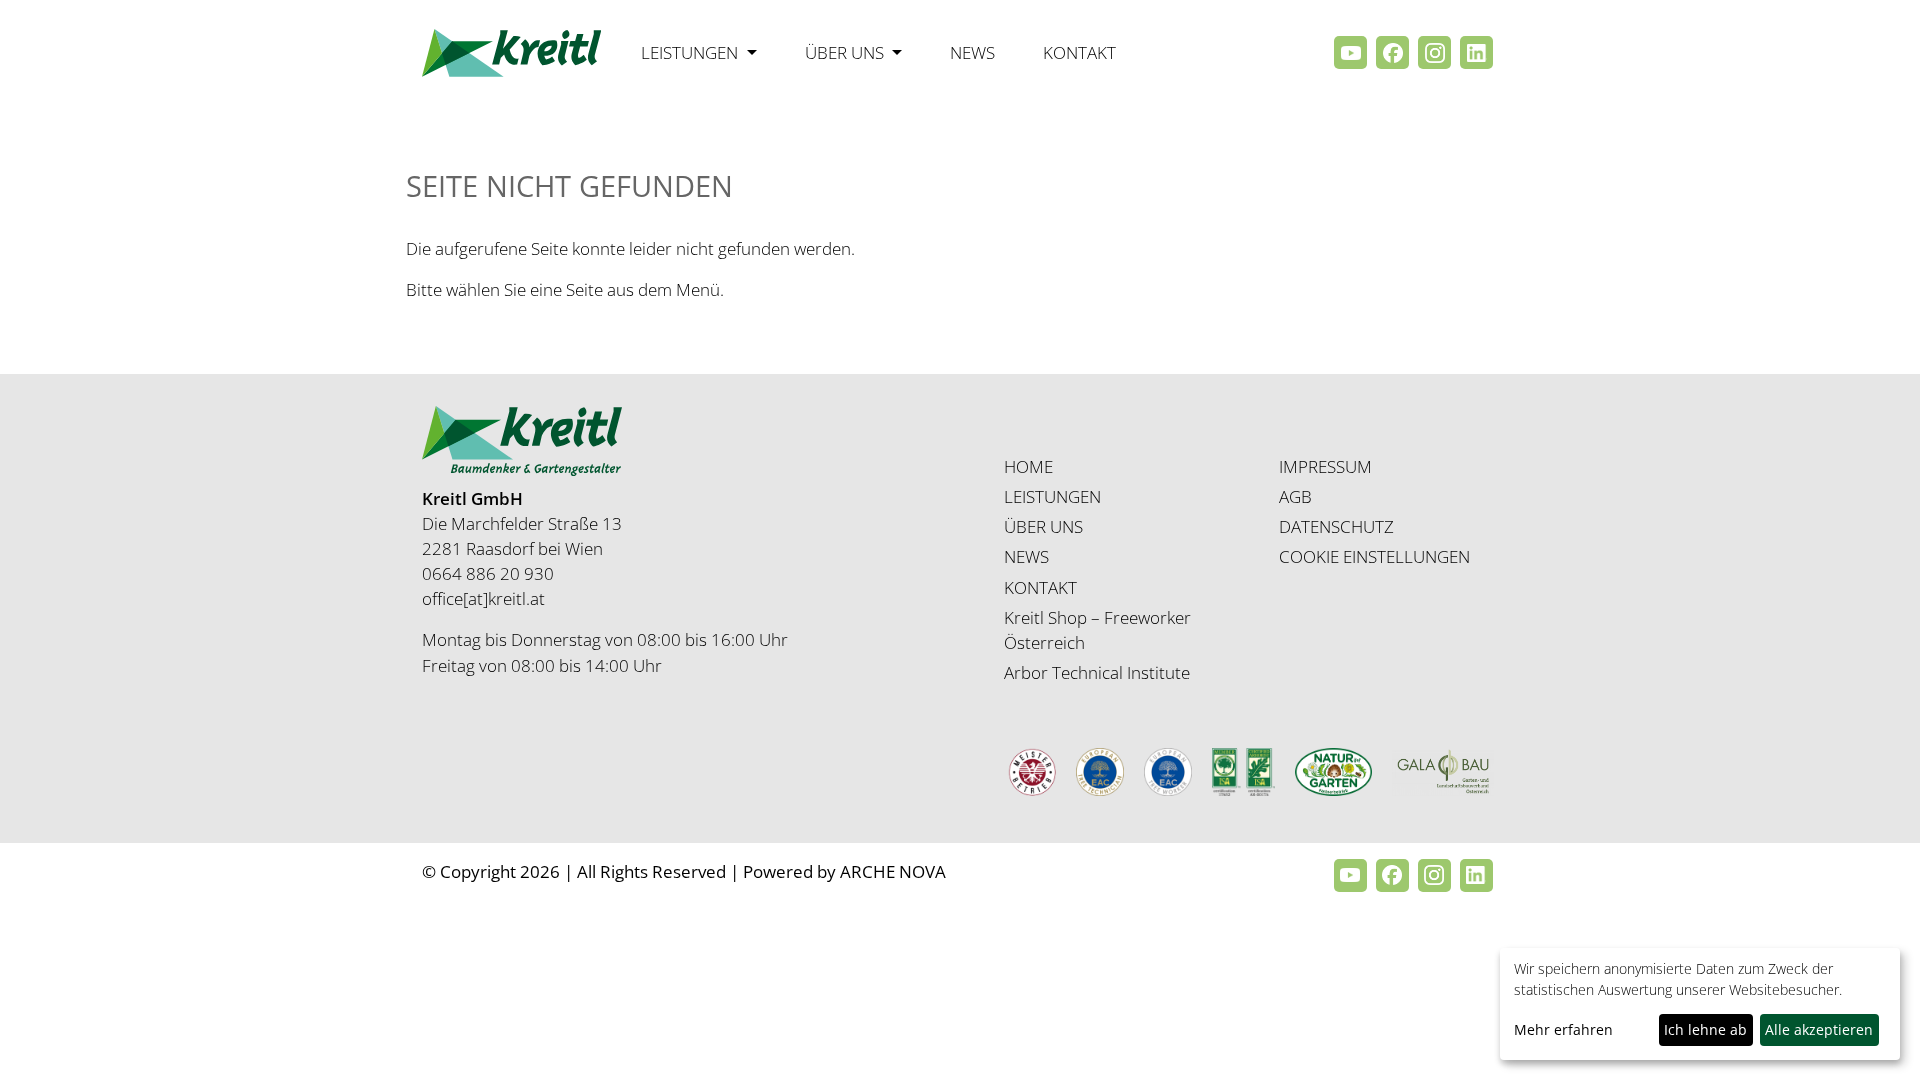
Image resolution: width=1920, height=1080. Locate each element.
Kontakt (1079, 52)
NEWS (1026, 556)
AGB (1295, 496)
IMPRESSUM (1325, 466)
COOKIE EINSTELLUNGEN (1374, 556)
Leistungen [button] (691, 52)
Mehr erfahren (1563, 1029)
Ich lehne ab (1705, 1029)
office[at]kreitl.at (483, 598)
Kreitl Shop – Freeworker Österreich (1097, 630)
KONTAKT (1040, 587)
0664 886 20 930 (488, 573)
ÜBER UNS (1043, 526)
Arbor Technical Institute (1097, 672)
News (972, 52)
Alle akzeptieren (1819, 1029)
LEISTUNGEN (1052, 496)
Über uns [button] (846, 52)
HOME (1028, 466)
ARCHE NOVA (893, 871)
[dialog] (1700, 1004)
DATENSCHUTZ (1336, 526)
